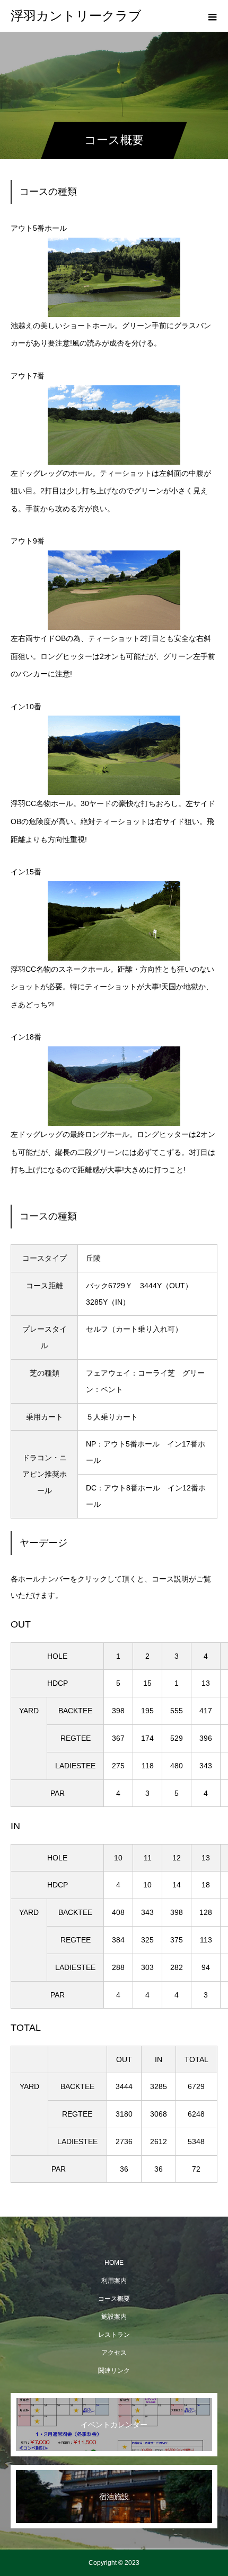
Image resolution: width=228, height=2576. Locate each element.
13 (206, 1858)
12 (177, 1858)
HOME (114, 2263)
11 (148, 1858)
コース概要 (114, 2299)
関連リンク (114, 2371)
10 (118, 1858)
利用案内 (114, 2281)
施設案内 (114, 2317)
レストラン (114, 2335)
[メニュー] (212, 16)
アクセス (114, 2353)
